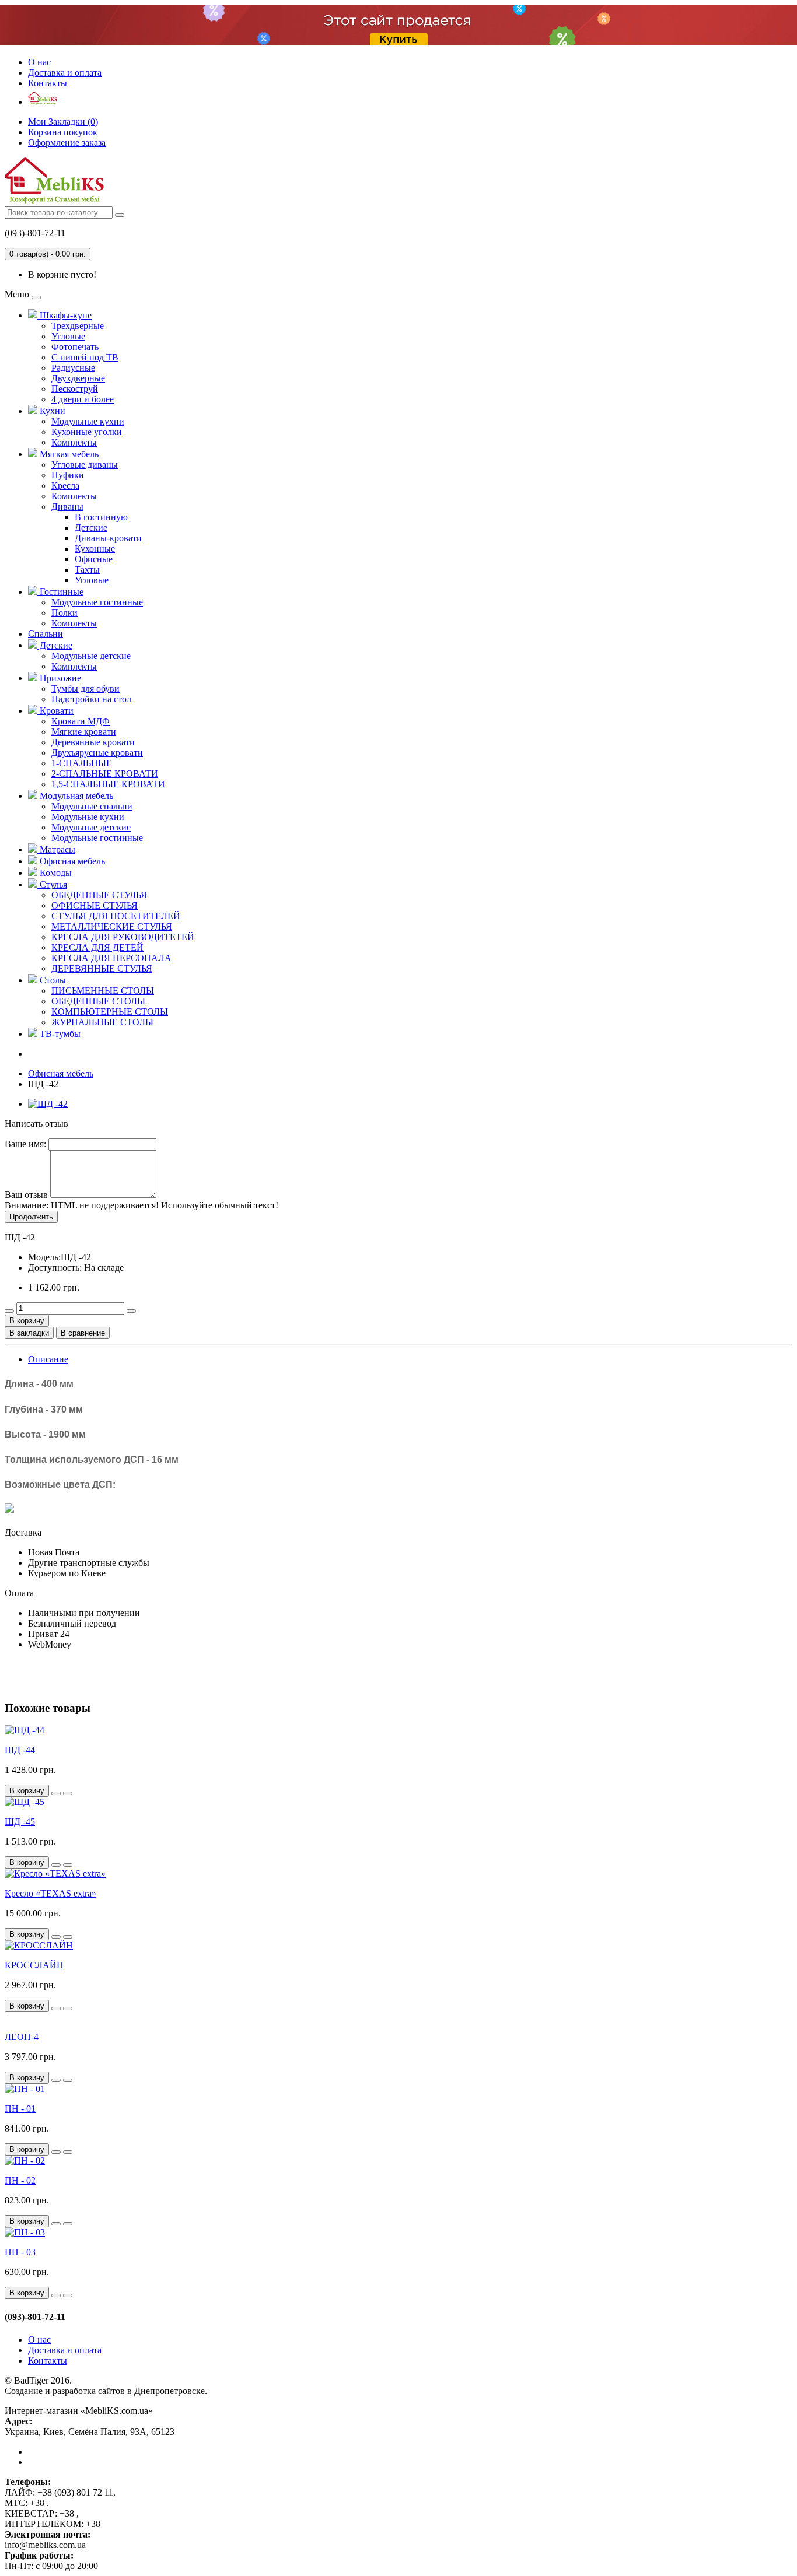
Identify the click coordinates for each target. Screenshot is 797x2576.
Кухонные (95, 549)
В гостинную (101, 517)
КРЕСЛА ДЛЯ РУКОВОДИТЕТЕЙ (123, 937)
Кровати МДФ (81, 721)
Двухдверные (78, 378)
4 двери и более (83, 399)
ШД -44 (20, 1750)
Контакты (48, 83)
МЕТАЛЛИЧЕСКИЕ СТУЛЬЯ (112, 926)
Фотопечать (75, 347)
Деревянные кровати (93, 742)
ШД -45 (20, 1822)
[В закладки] (56, 1793)
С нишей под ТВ (85, 357)
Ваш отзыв (26, 1195)
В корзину (27, 1321)
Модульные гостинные (97, 602)
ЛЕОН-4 (22, 2037)
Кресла (65, 486)
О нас (39, 62)
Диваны (67, 507)
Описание (48, 1359)
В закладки (29, 1333)
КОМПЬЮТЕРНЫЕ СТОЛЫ (110, 1012)
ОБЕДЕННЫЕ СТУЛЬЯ (99, 895)
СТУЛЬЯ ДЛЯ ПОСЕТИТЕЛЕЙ (116, 916)
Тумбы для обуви (85, 688)
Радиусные (73, 368)
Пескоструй (75, 389)
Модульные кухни (88, 421)
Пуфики (68, 475)
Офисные (94, 559)
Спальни (46, 634)
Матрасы (56, 849)
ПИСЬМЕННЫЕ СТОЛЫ (103, 991)
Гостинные (60, 592)
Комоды (55, 873)
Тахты (87, 569)
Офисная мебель (71, 861)
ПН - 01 (20, 2109)
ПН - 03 (20, 2252)
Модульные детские (91, 656)
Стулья (52, 884)
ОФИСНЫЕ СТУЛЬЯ (95, 905)
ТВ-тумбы (59, 1034)
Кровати (55, 711)
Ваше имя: (25, 1144)
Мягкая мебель (68, 454)
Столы (52, 980)
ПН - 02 (20, 2180)
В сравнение (83, 1333)
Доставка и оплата (65, 73)
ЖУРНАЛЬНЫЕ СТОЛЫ (102, 1022)
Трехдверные (78, 326)
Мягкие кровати (84, 732)
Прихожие (59, 678)
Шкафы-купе (64, 315)
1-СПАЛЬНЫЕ (82, 763)
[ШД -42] (48, 1104)
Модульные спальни (92, 806)
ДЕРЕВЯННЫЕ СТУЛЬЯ (102, 968)
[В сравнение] (68, 1793)
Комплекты (74, 442)
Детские (91, 528)
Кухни (51, 411)
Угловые (68, 336)
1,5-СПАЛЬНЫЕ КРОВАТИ (108, 784)
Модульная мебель (75, 796)
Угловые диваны (85, 465)
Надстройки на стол (91, 699)
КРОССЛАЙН (34, 1965)
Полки (64, 613)
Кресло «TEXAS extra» (50, 1893)
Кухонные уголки (87, 432)
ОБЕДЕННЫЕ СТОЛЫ (98, 1001)
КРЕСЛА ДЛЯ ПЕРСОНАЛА (111, 958)
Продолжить (31, 1217)
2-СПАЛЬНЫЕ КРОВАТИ (105, 774)
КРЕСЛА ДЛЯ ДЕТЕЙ (97, 947)
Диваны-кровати (108, 538)
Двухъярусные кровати (97, 753)
